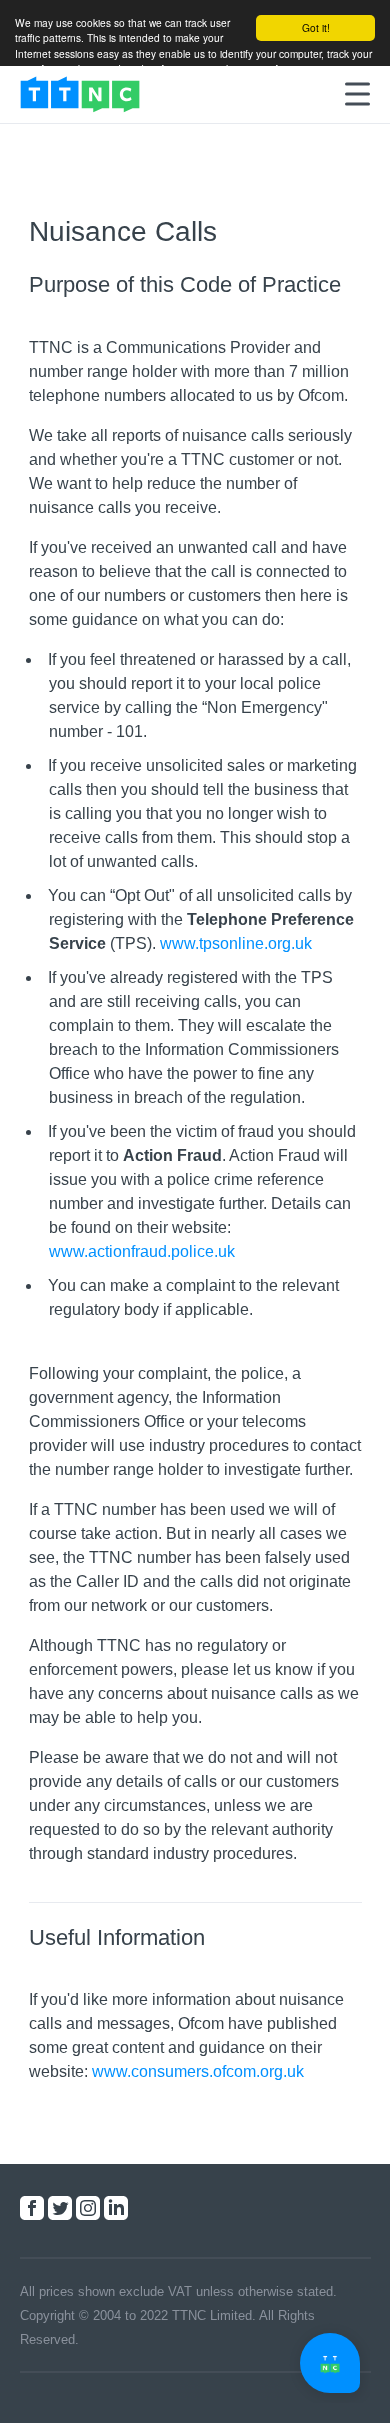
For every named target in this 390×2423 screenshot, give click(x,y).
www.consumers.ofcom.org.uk (198, 2071)
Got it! (316, 27)
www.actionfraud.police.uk (142, 1251)
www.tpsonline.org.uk (236, 943)
